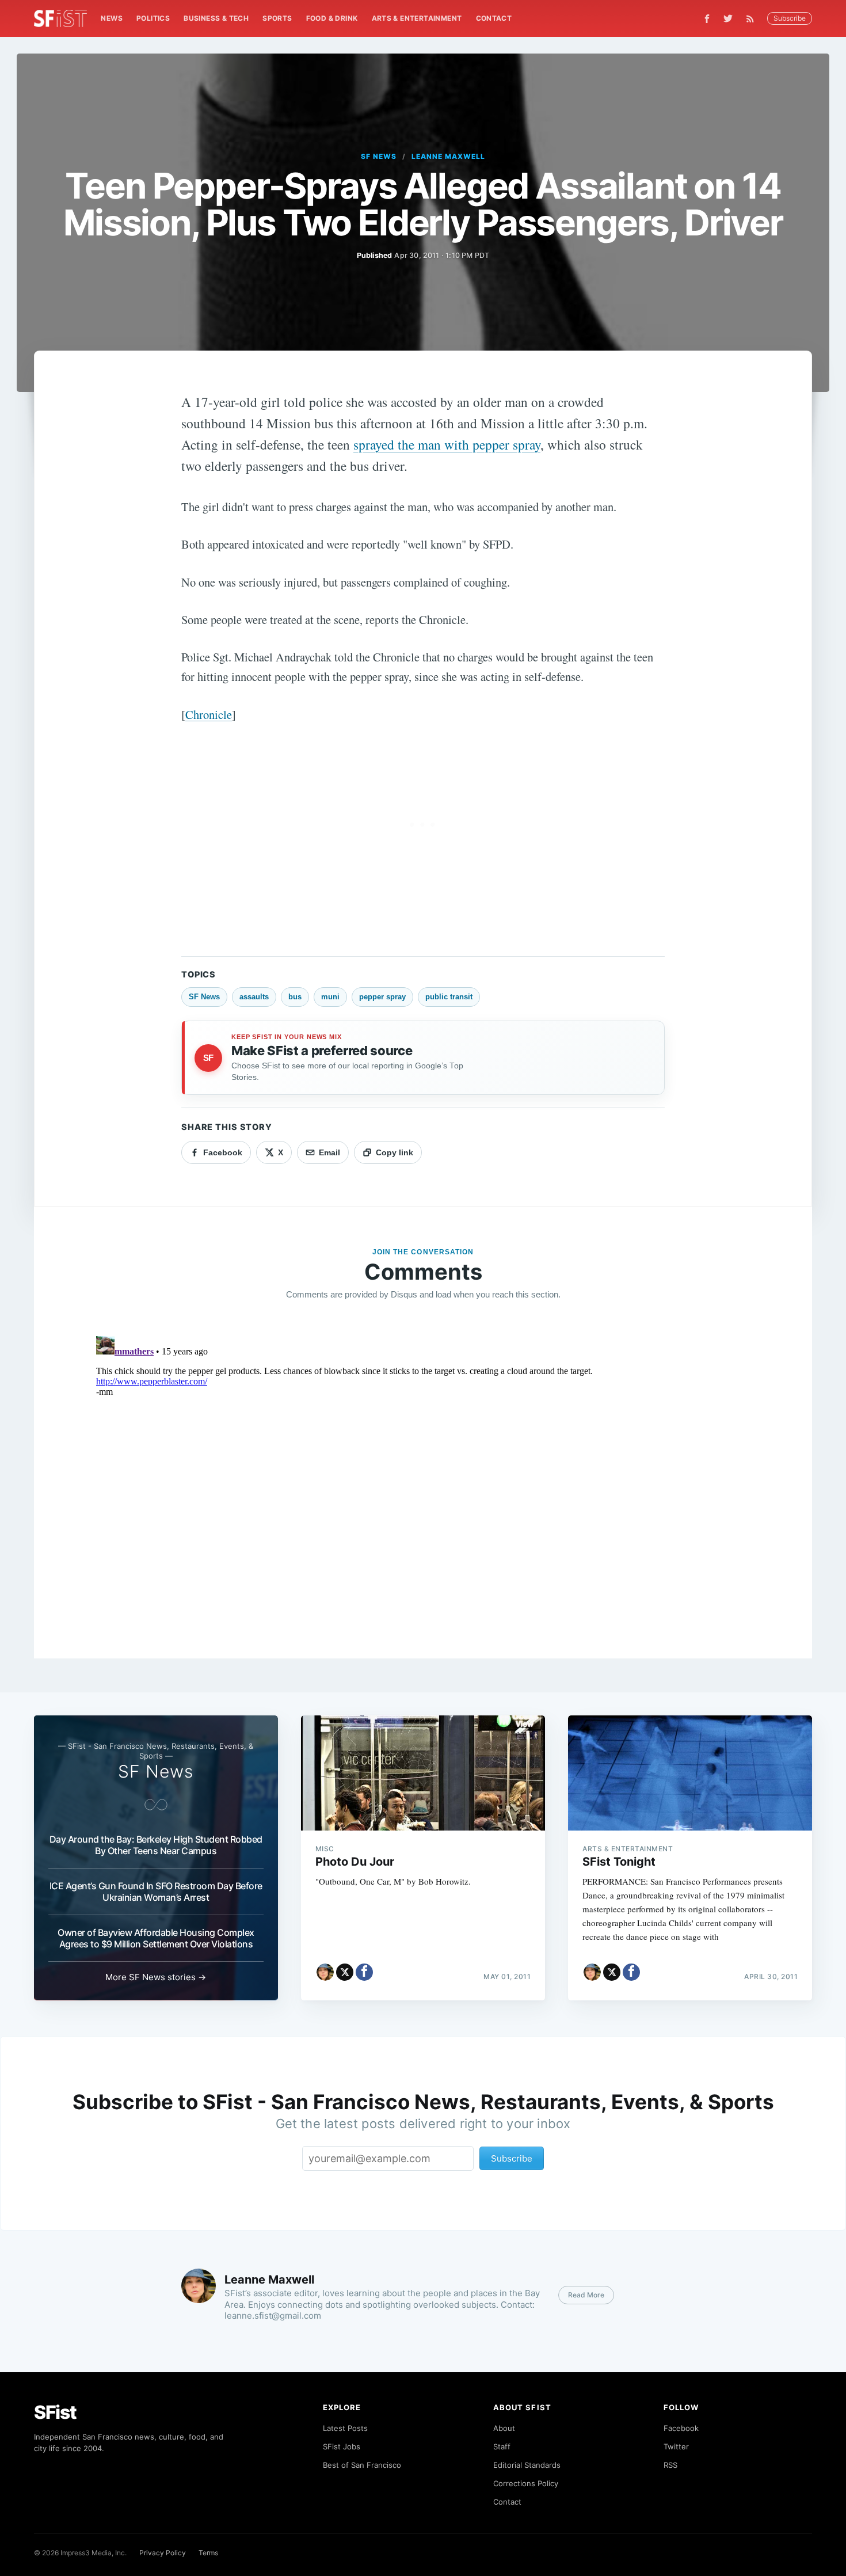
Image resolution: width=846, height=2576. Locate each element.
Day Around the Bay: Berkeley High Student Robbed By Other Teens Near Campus (156, 1845)
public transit (449, 997)
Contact (494, 18)
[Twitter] (728, 18)
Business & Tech (216, 18)
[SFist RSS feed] (753, 19)
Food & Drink (332, 18)
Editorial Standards (527, 2465)
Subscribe (790, 18)
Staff (502, 2446)
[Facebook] (707, 19)
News (112, 18)
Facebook (681, 2428)
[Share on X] (345, 1972)
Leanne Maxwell (448, 156)
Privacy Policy (163, 2553)
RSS (670, 2465)
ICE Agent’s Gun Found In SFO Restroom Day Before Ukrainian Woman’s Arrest (156, 1892)
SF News (379, 156)
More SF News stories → (156, 1977)
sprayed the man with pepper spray (447, 444)
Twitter (676, 2446)
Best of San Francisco (362, 2465)
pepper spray (382, 997)
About (504, 2428)
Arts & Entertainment (417, 18)
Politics (153, 18)
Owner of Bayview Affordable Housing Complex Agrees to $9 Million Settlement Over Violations (156, 1938)
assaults (254, 997)
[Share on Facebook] (364, 1972)
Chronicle (209, 714)
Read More (586, 2295)
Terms (208, 2553)
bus (295, 997)
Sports (277, 18)
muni (330, 997)
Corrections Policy (526, 2483)
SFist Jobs (342, 2446)
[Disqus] (423, 1475)
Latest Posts (345, 2428)
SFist (55, 2412)
